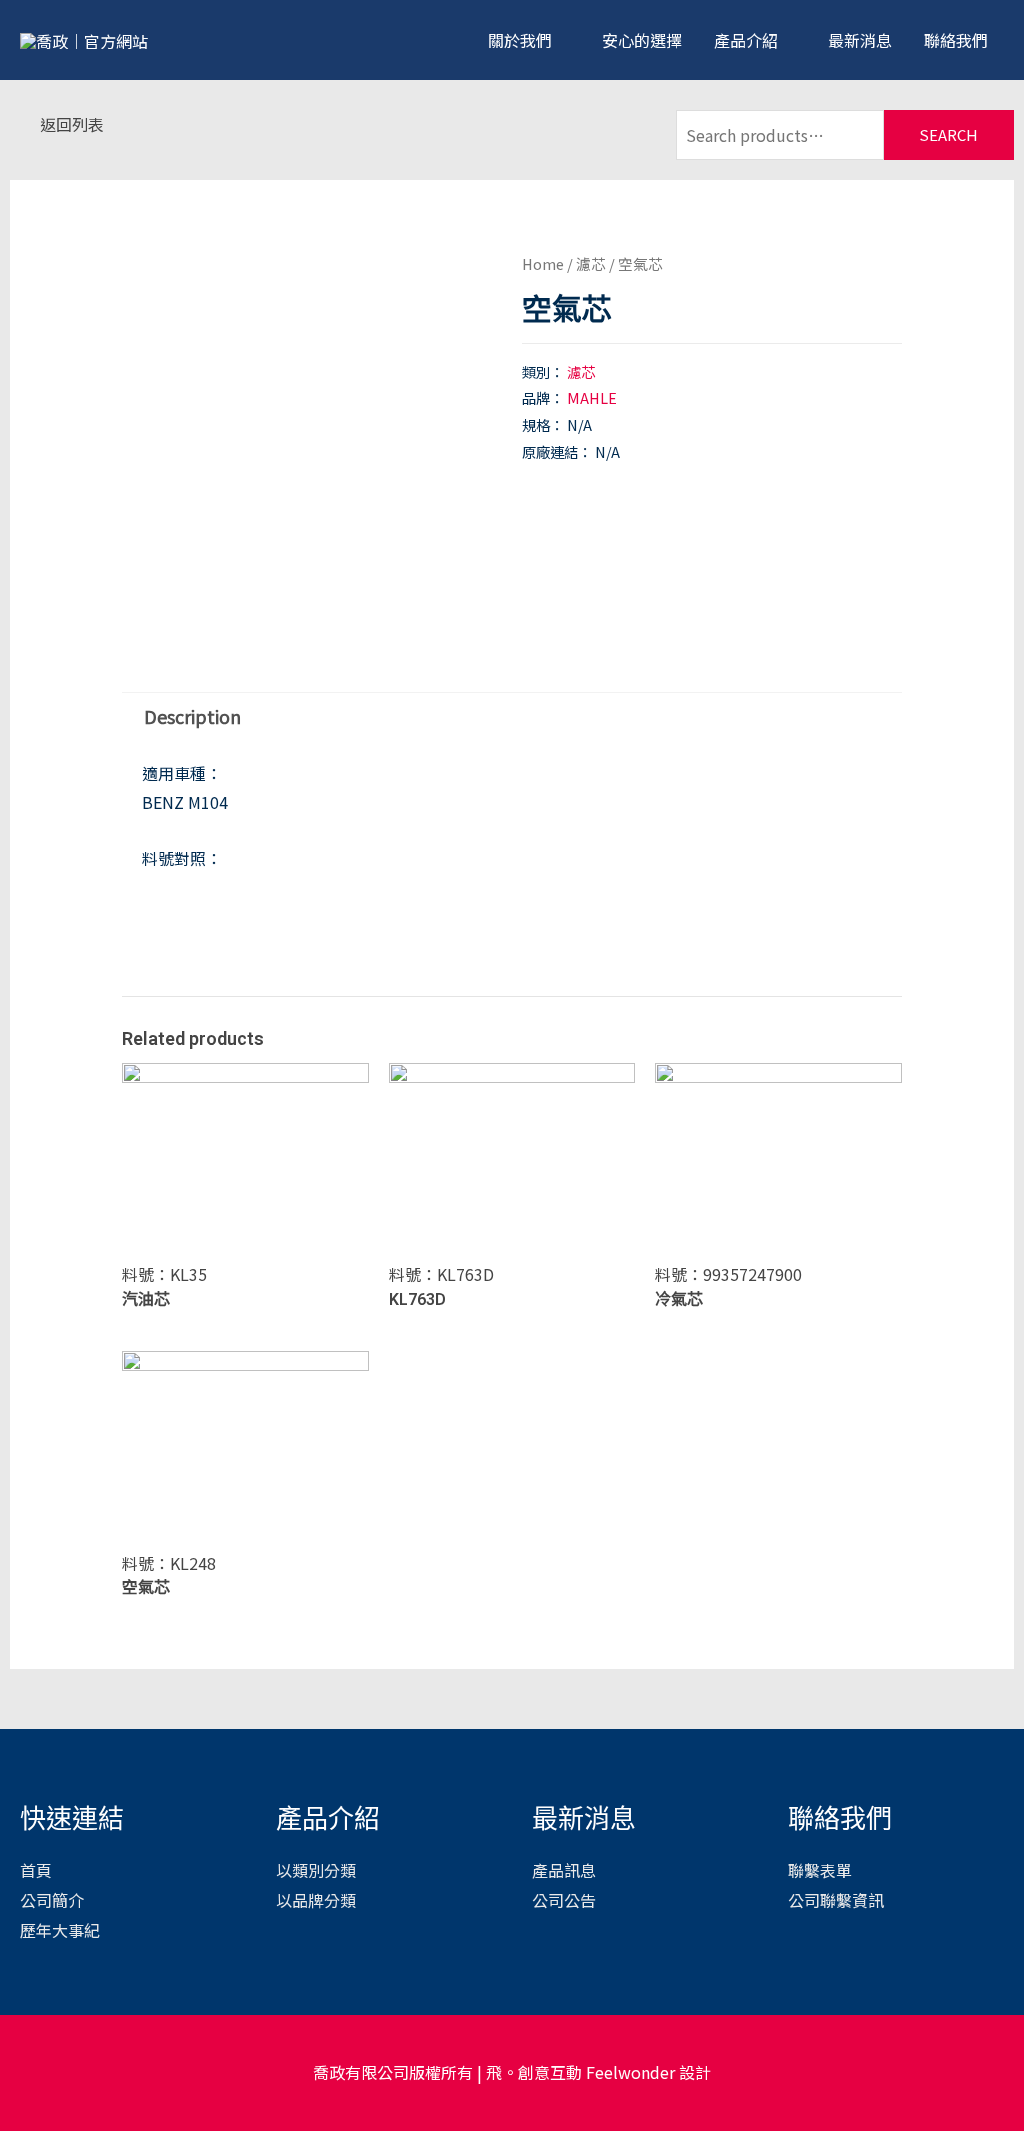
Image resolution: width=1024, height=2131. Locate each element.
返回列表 (72, 124)
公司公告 (564, 1900)
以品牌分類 (316, 1900)
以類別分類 (316, 1870)
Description (192, 716)
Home (543, 263)
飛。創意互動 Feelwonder (580, 2072)
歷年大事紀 (60, 1930)
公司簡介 (52, 1900)
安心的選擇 (642, 40)
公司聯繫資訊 (836, 1900)
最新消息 (860, 40)
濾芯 (591, 263)
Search (948, 134)
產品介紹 (746, 40)
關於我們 (520, 40)
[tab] (192, 716)
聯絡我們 (956, 40)
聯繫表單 (820, 1870)
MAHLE (592, 397)
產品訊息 (564, 1870)
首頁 (36, 1870)
